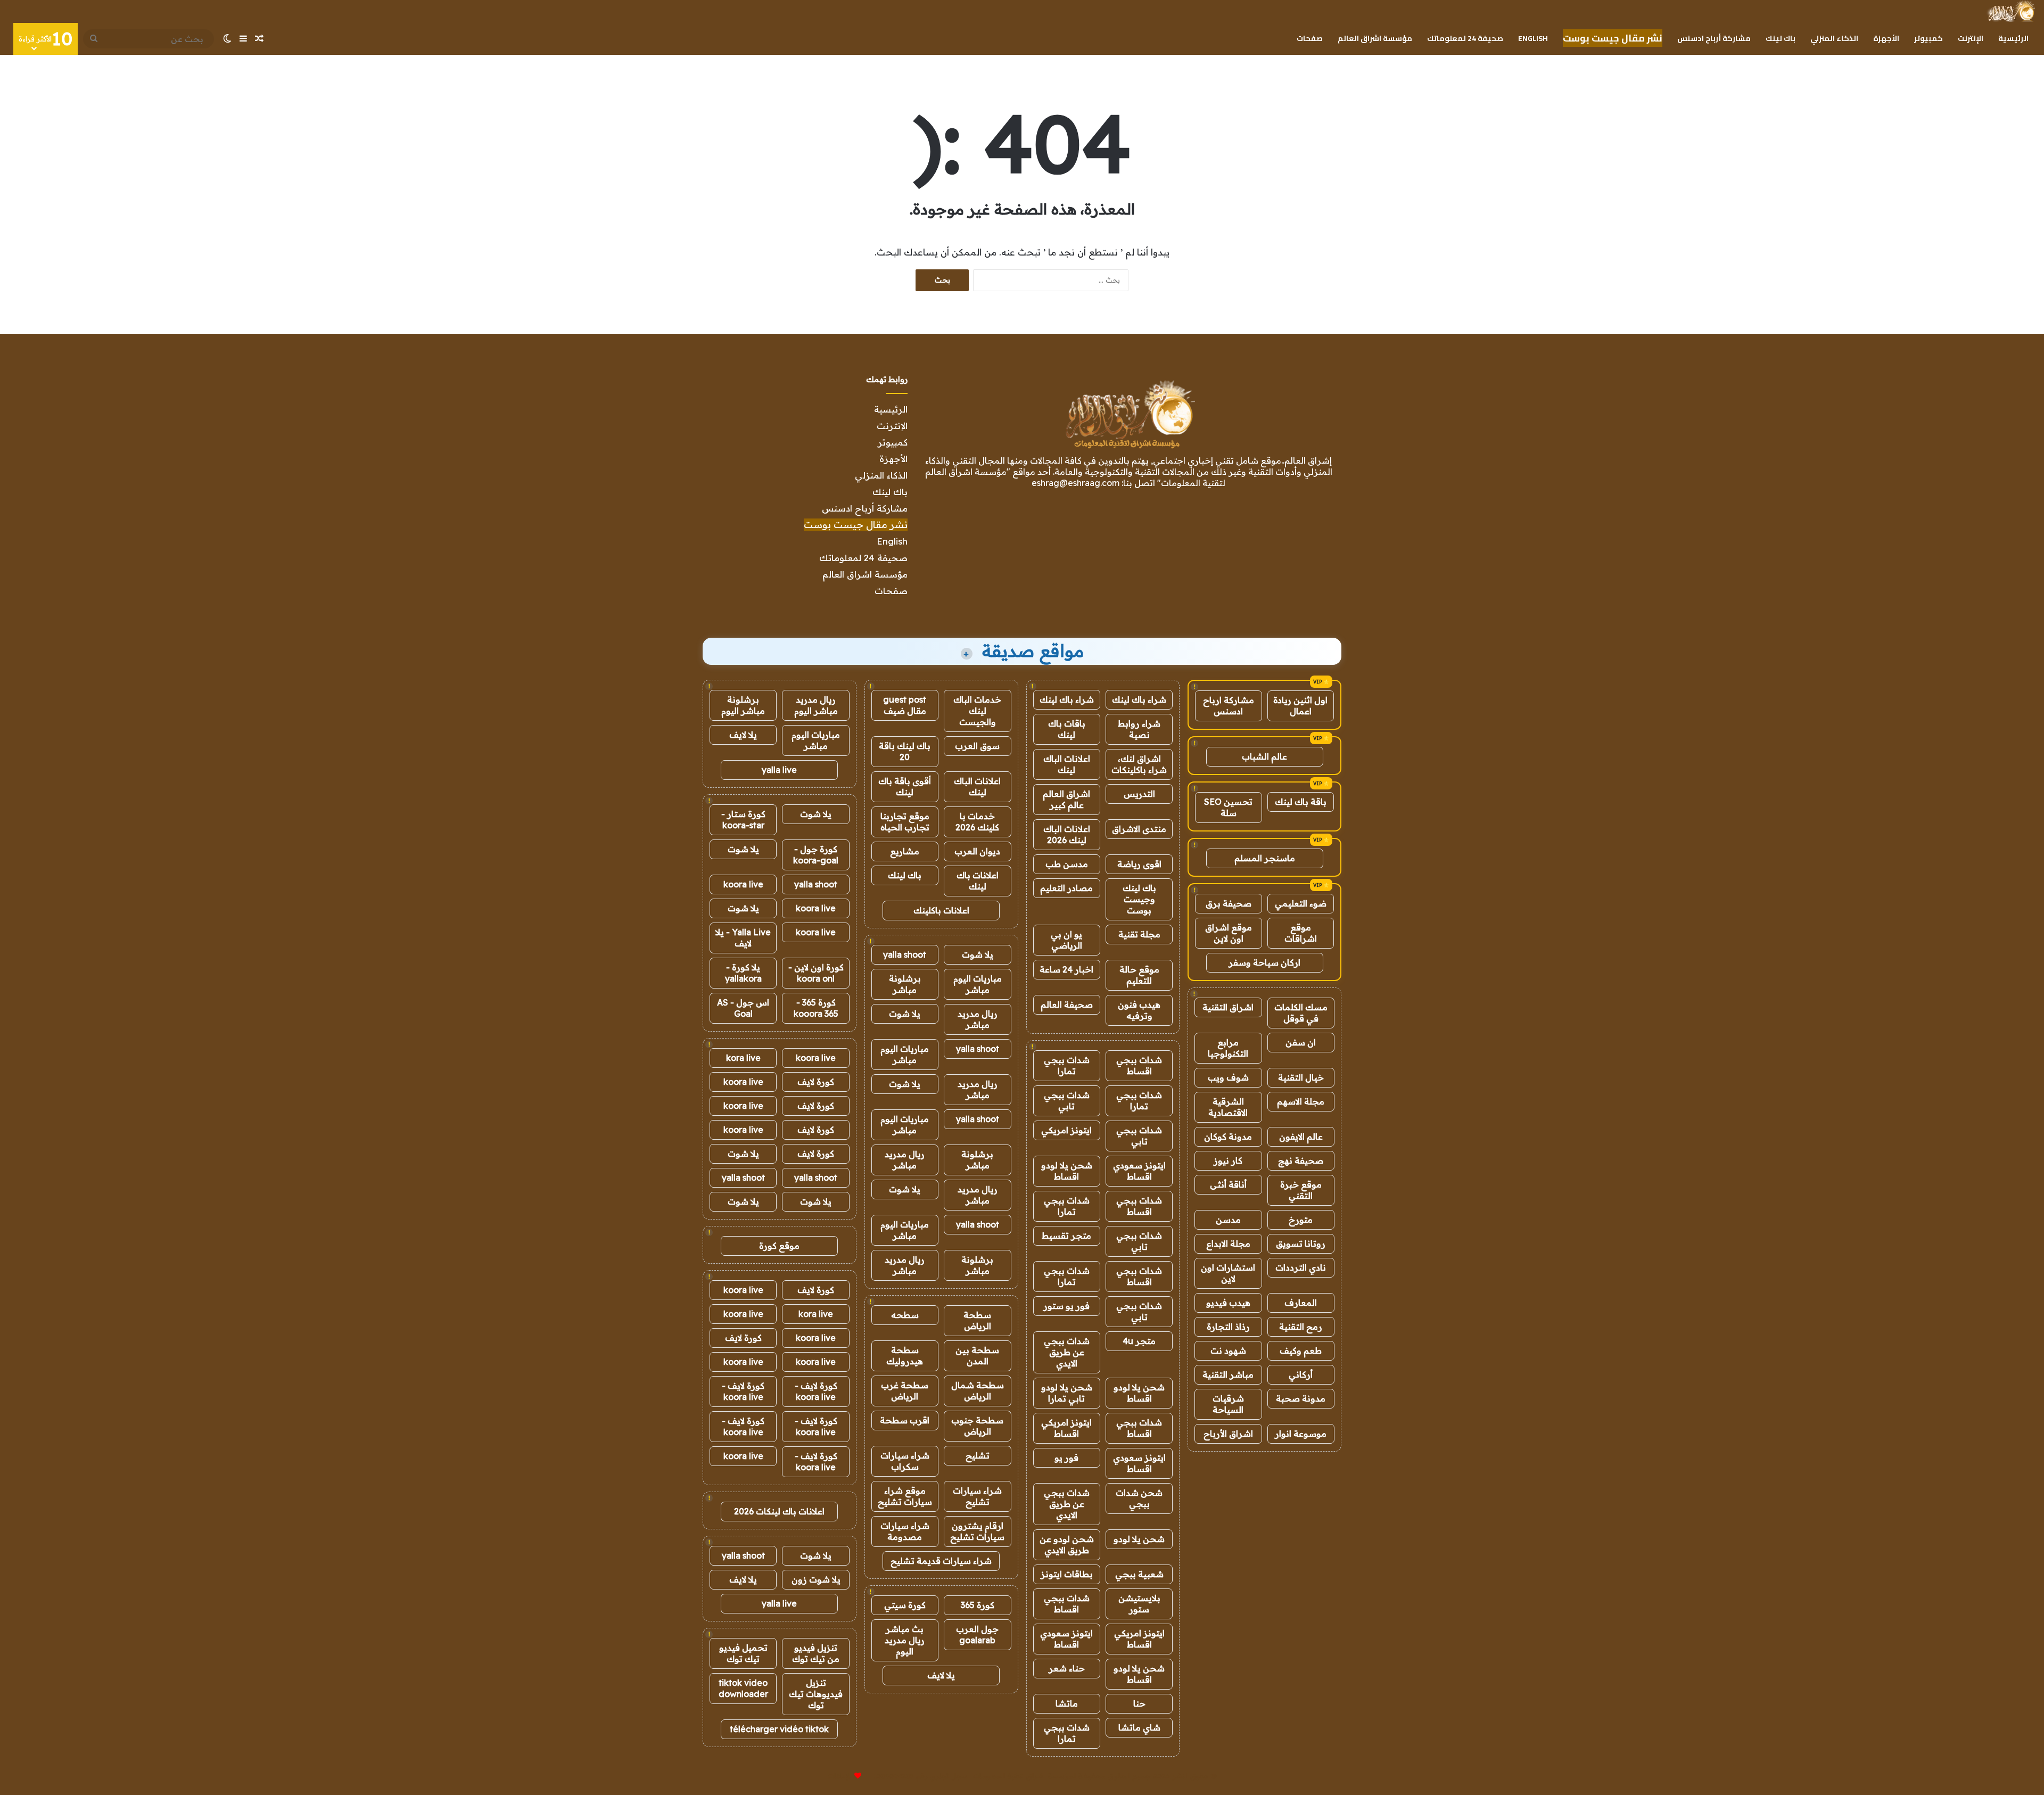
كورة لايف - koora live (816, 1391)
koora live (743, 884)
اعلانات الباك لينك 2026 (1067, 834)
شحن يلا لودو (1139, 1539)
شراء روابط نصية (1139, 729)
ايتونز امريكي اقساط (1066, 1428)
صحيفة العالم (1067, 1004)
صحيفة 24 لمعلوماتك (1465, 38)
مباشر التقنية (1228, 1374)
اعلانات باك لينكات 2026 (779, 1511)
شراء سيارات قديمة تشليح (941, 1561)
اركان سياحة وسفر (1264, 962)
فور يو (1066, 1458)
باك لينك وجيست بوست (1139, 899)
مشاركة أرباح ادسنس (1714, 38)
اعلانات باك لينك (978, 881)
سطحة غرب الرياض (905, 1391)
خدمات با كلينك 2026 (977, 822)
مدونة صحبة (1301, 1398)
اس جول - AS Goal (743, 1008)
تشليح (978, 1455)
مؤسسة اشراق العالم (1375, 38)
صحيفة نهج (1301, 1160)
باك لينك (1781, 38)
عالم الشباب (1264, 756)
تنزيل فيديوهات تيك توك (816, 1694)
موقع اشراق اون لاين (1229, 933)
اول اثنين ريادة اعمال (1300, 706)
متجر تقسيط (1066, 1236)
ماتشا (1067, 1703)
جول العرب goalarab (977, 1635)
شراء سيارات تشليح (977, 1496)
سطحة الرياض (977, 1320)
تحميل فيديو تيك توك (743, 1653)
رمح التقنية (1301, 1327)
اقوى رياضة (1139, 864)
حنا (1139, 1703)
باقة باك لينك (1301, 802)
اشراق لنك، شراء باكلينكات (1139, 764)
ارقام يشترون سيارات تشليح (977, 1531)
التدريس (1139, 794)
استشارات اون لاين (1228, 1273)
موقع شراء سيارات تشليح (905, 1496)
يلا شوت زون (816, 1579)
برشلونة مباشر (905, 984)
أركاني (1301, 1374)
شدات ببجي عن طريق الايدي (1067, 1352)
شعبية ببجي (1139, 1574)
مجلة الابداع (1228, 1244)
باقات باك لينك (1067, 729)
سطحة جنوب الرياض (977, 1426)
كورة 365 (978, 1605)
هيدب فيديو (1228, 1303)
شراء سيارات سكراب (905, 1461)
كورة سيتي (905, 1605)
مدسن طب (1067, 864)
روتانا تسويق (1301, 1244)
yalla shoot (905, 954)
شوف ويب (1228, 1077)
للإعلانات (840, 1776)
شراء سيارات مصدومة (905, 1531)
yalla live (779, 770)
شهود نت (1228, 1351)
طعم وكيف (1301, 1351)
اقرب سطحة (905, 1420)
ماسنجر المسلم (1265, 858)
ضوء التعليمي (1301, 903)
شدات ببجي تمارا (1067, 1065)
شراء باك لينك (1139, 699)
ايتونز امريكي (1066, 1130)
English (1533, 38)
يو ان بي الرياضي (1066, 940)
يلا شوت (978, 954)
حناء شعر (1067, 1668)
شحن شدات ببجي (1139, 1498)
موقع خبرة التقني (1301, 1190)
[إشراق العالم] (2011, 11)
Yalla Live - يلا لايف (743, 938)
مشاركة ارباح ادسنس (1229, 706)
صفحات (1310, 38)
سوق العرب (977, 746)
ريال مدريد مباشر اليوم (816, 705)
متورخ (1301, 1220)
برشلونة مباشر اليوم (743, 705)
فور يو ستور (1066, 1306)
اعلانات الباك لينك (1067, 764)
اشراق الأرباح (1228, 1434)
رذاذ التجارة (1228, 1327)
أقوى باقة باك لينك (905, 787)
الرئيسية (2013, 38)
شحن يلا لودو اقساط (1067, 1171)
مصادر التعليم (1066, 888)
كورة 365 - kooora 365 (816, 1008)
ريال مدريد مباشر (978, 1019)
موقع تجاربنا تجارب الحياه (905, 822)
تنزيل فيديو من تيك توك (816, 1653)
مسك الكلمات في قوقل (1301, 1013)
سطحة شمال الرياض (978, 1391)
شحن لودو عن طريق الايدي (1067, 1545)
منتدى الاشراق (1139, 829)
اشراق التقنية (1228, 1007)
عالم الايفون (1301, 1137)
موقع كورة (779, 1246)
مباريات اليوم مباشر (978, 984)
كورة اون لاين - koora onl (816, 973)
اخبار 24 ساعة (1066, 969)
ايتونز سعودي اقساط (1139, 1171)
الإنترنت (1971, 38)
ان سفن (1301, 1042)
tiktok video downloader (743, 1688)
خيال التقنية (1301, 1077)
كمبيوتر (1928, 38)
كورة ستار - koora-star (743, 820)
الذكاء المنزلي (1834, 38)
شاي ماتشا (1139, 1727)
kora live (743, 1058)
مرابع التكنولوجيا (1228, 1048)
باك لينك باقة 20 (905, 751)
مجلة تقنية (1139, 934)
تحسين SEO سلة (1228, 807)
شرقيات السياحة (1228, 1404)
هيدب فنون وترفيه (1139, 1010)
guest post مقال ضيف (905, 705)
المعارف (1301, 1303)
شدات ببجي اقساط (1139, 1065)
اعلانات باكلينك (941, 910)
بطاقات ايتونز (1067, 1574)
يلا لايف (941, 1675)
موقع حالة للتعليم (1139, 975)
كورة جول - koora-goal (816, 855)
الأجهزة (1886, 38)
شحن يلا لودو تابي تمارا (1067, 1393)
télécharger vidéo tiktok (779, 1729)
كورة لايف (816, 1082)
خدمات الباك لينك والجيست (977, 711)
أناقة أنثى (1228, 1184)
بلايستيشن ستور (1139, 1604)
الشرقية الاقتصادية (1228, 1107)
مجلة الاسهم (1301, 1101)
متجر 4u (1139, 1341)
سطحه (905, 1315)
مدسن (1228, 1220)
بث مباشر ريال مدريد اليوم (905, 1640)
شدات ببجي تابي (1067, 1101)
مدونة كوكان (1228, 1137)
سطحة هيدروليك (905, 1356)
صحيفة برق (1229, 903)
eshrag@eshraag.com (1075, 483)
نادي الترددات (1301, 1267)
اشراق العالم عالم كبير (1066, 799)
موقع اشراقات (1301, 933)
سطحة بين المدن (977, 1356)
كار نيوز (1228, 1160)
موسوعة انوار (1301, 1434)
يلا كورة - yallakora (743, 973)
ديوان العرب (977, 851)
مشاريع (905, 851)
